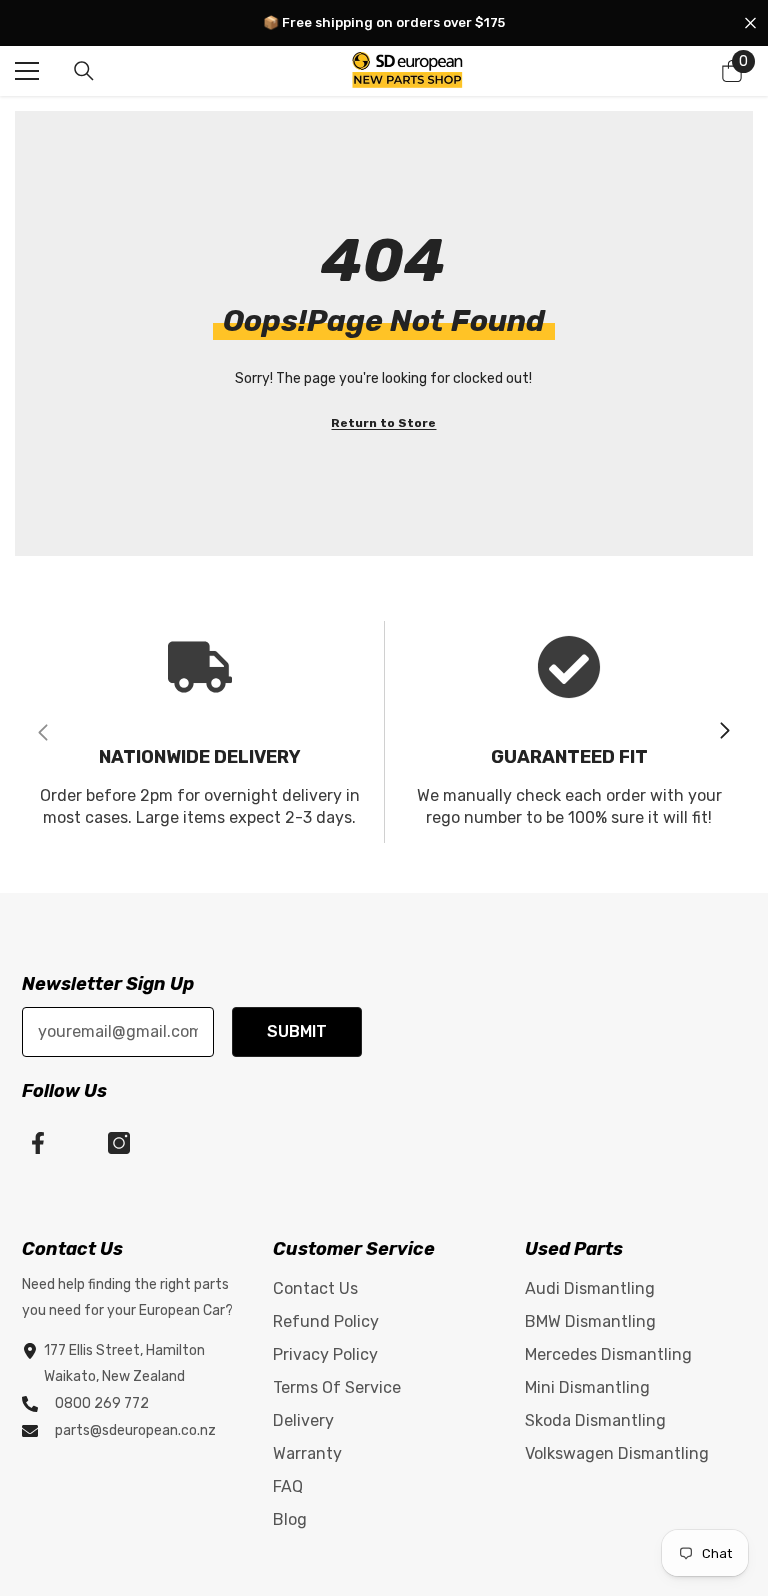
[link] (199, 732)
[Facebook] (38, 1143)
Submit (297, 1031)
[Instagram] (119, 1143)
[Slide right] (724, 732)
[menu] (27, 71)
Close (750, 23)
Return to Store (383, 423)
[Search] (84, 71)
